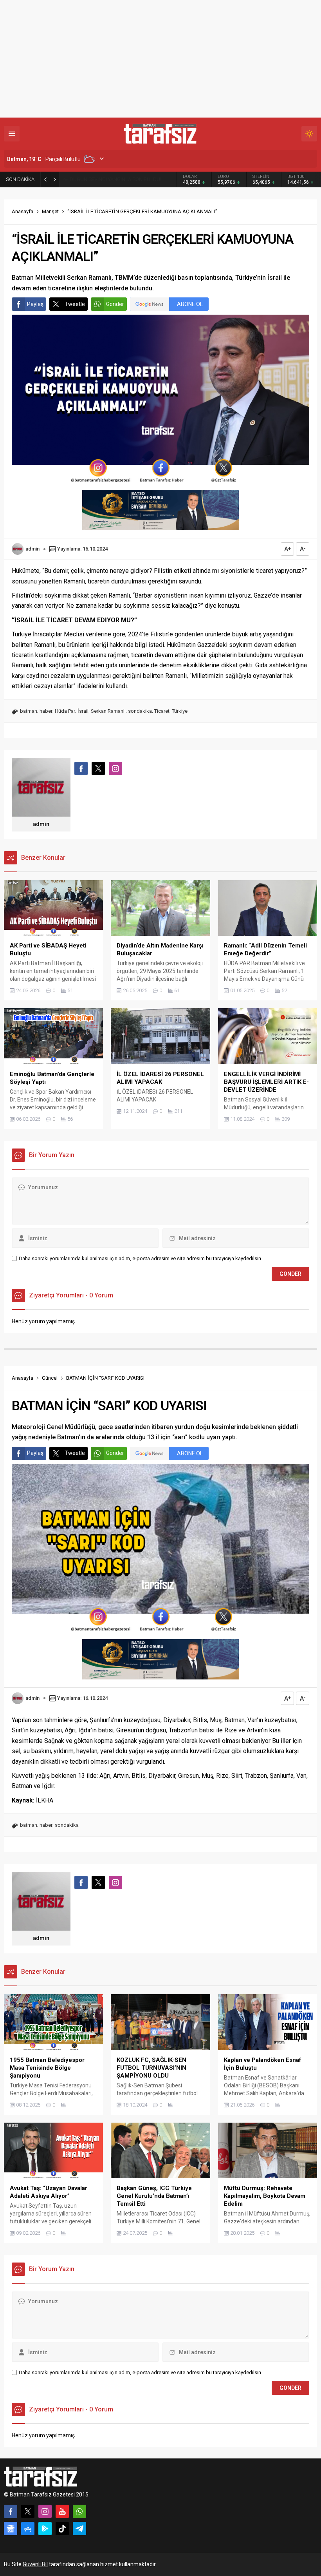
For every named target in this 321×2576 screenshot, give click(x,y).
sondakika (140, 711)
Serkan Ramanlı (108, 711)
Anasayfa (23, 211)
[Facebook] (11, 2511)
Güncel (50, 1378)
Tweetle (75, 304)
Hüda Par (65, 711)
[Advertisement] (160, 59)
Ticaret (162, 711)
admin (32, 549)
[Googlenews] (11, 2529)
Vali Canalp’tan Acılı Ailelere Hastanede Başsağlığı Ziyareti (114, 179)
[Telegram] (79, 2529)
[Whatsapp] (79, 2511)
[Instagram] (45, 2511)
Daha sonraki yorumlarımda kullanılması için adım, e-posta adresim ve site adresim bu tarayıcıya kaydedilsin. (141, 1258)
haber (46, 711)
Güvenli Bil (35, 2564)
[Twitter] (28, 2511)
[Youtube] (62, 2511)
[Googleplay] (45, 2529)
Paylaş (35, 304)
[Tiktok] (62, 2529)
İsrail (83, 711)
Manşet (50, 211)
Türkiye (180, 711)
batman (29, 711)
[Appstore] (28, 2529)
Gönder (115, 304)
